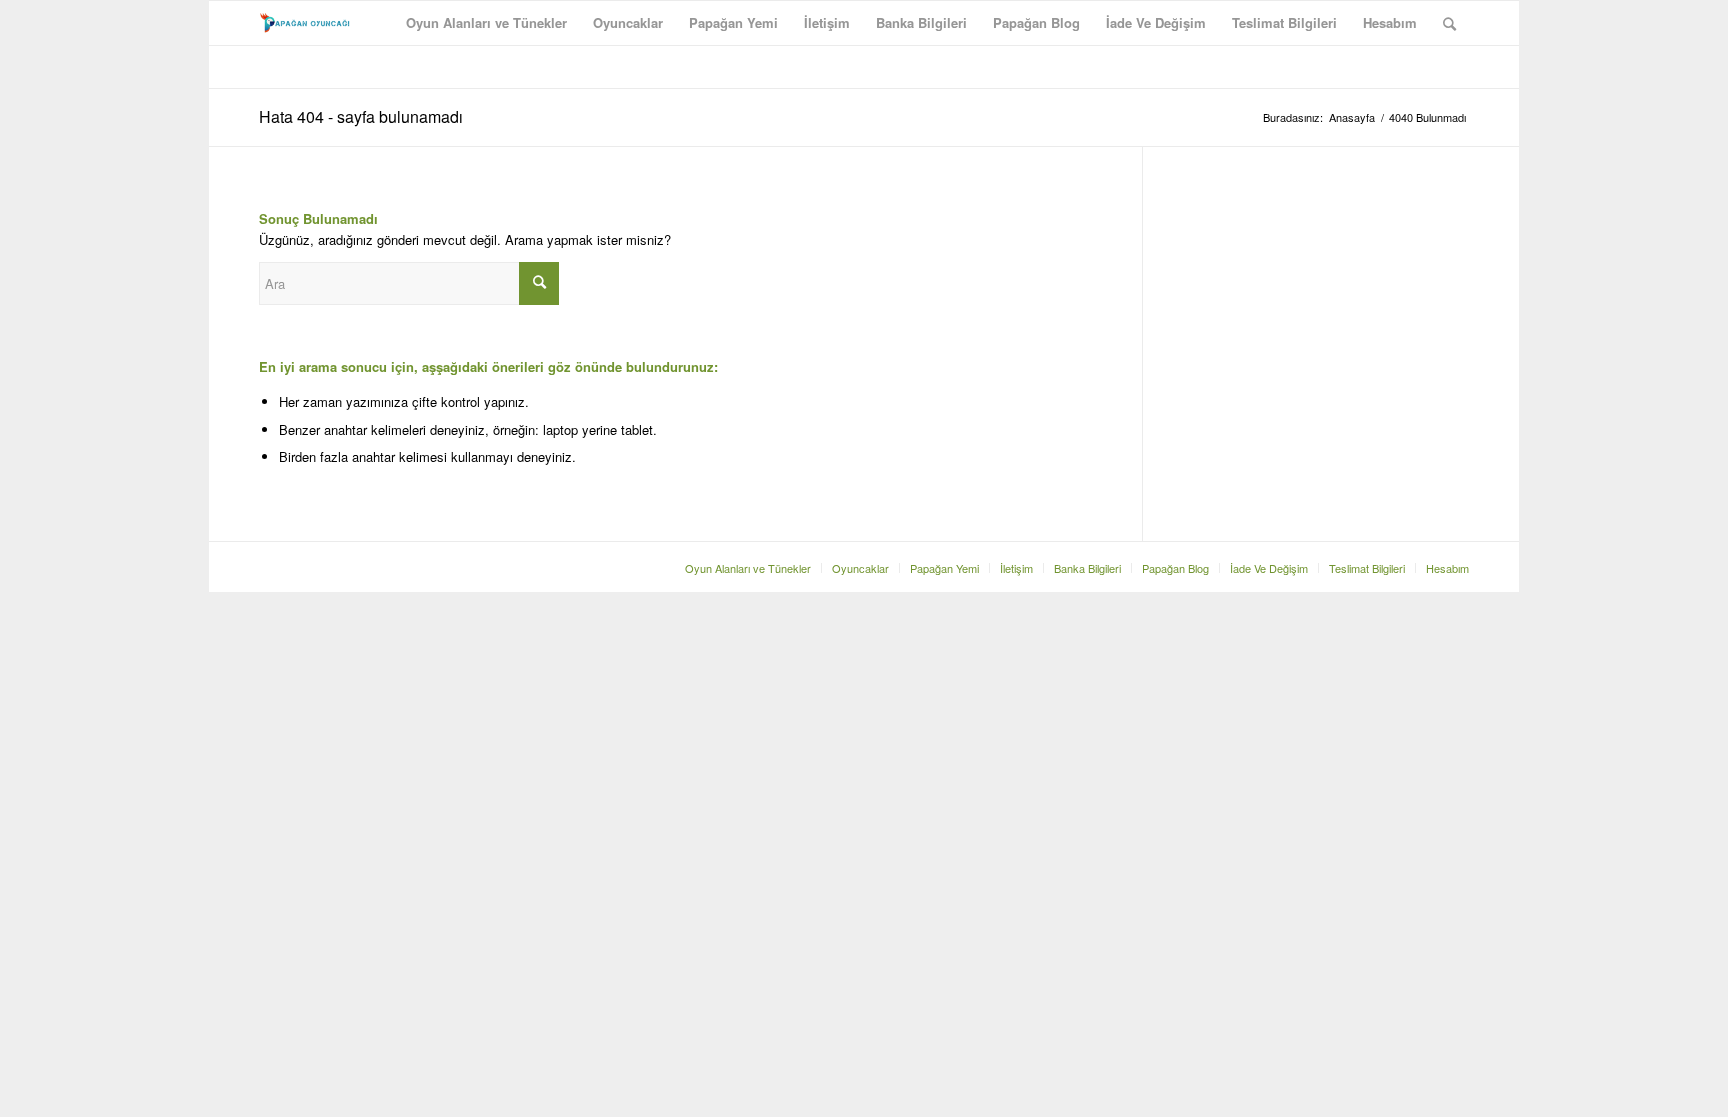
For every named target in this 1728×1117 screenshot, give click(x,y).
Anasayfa (1352, 117)
